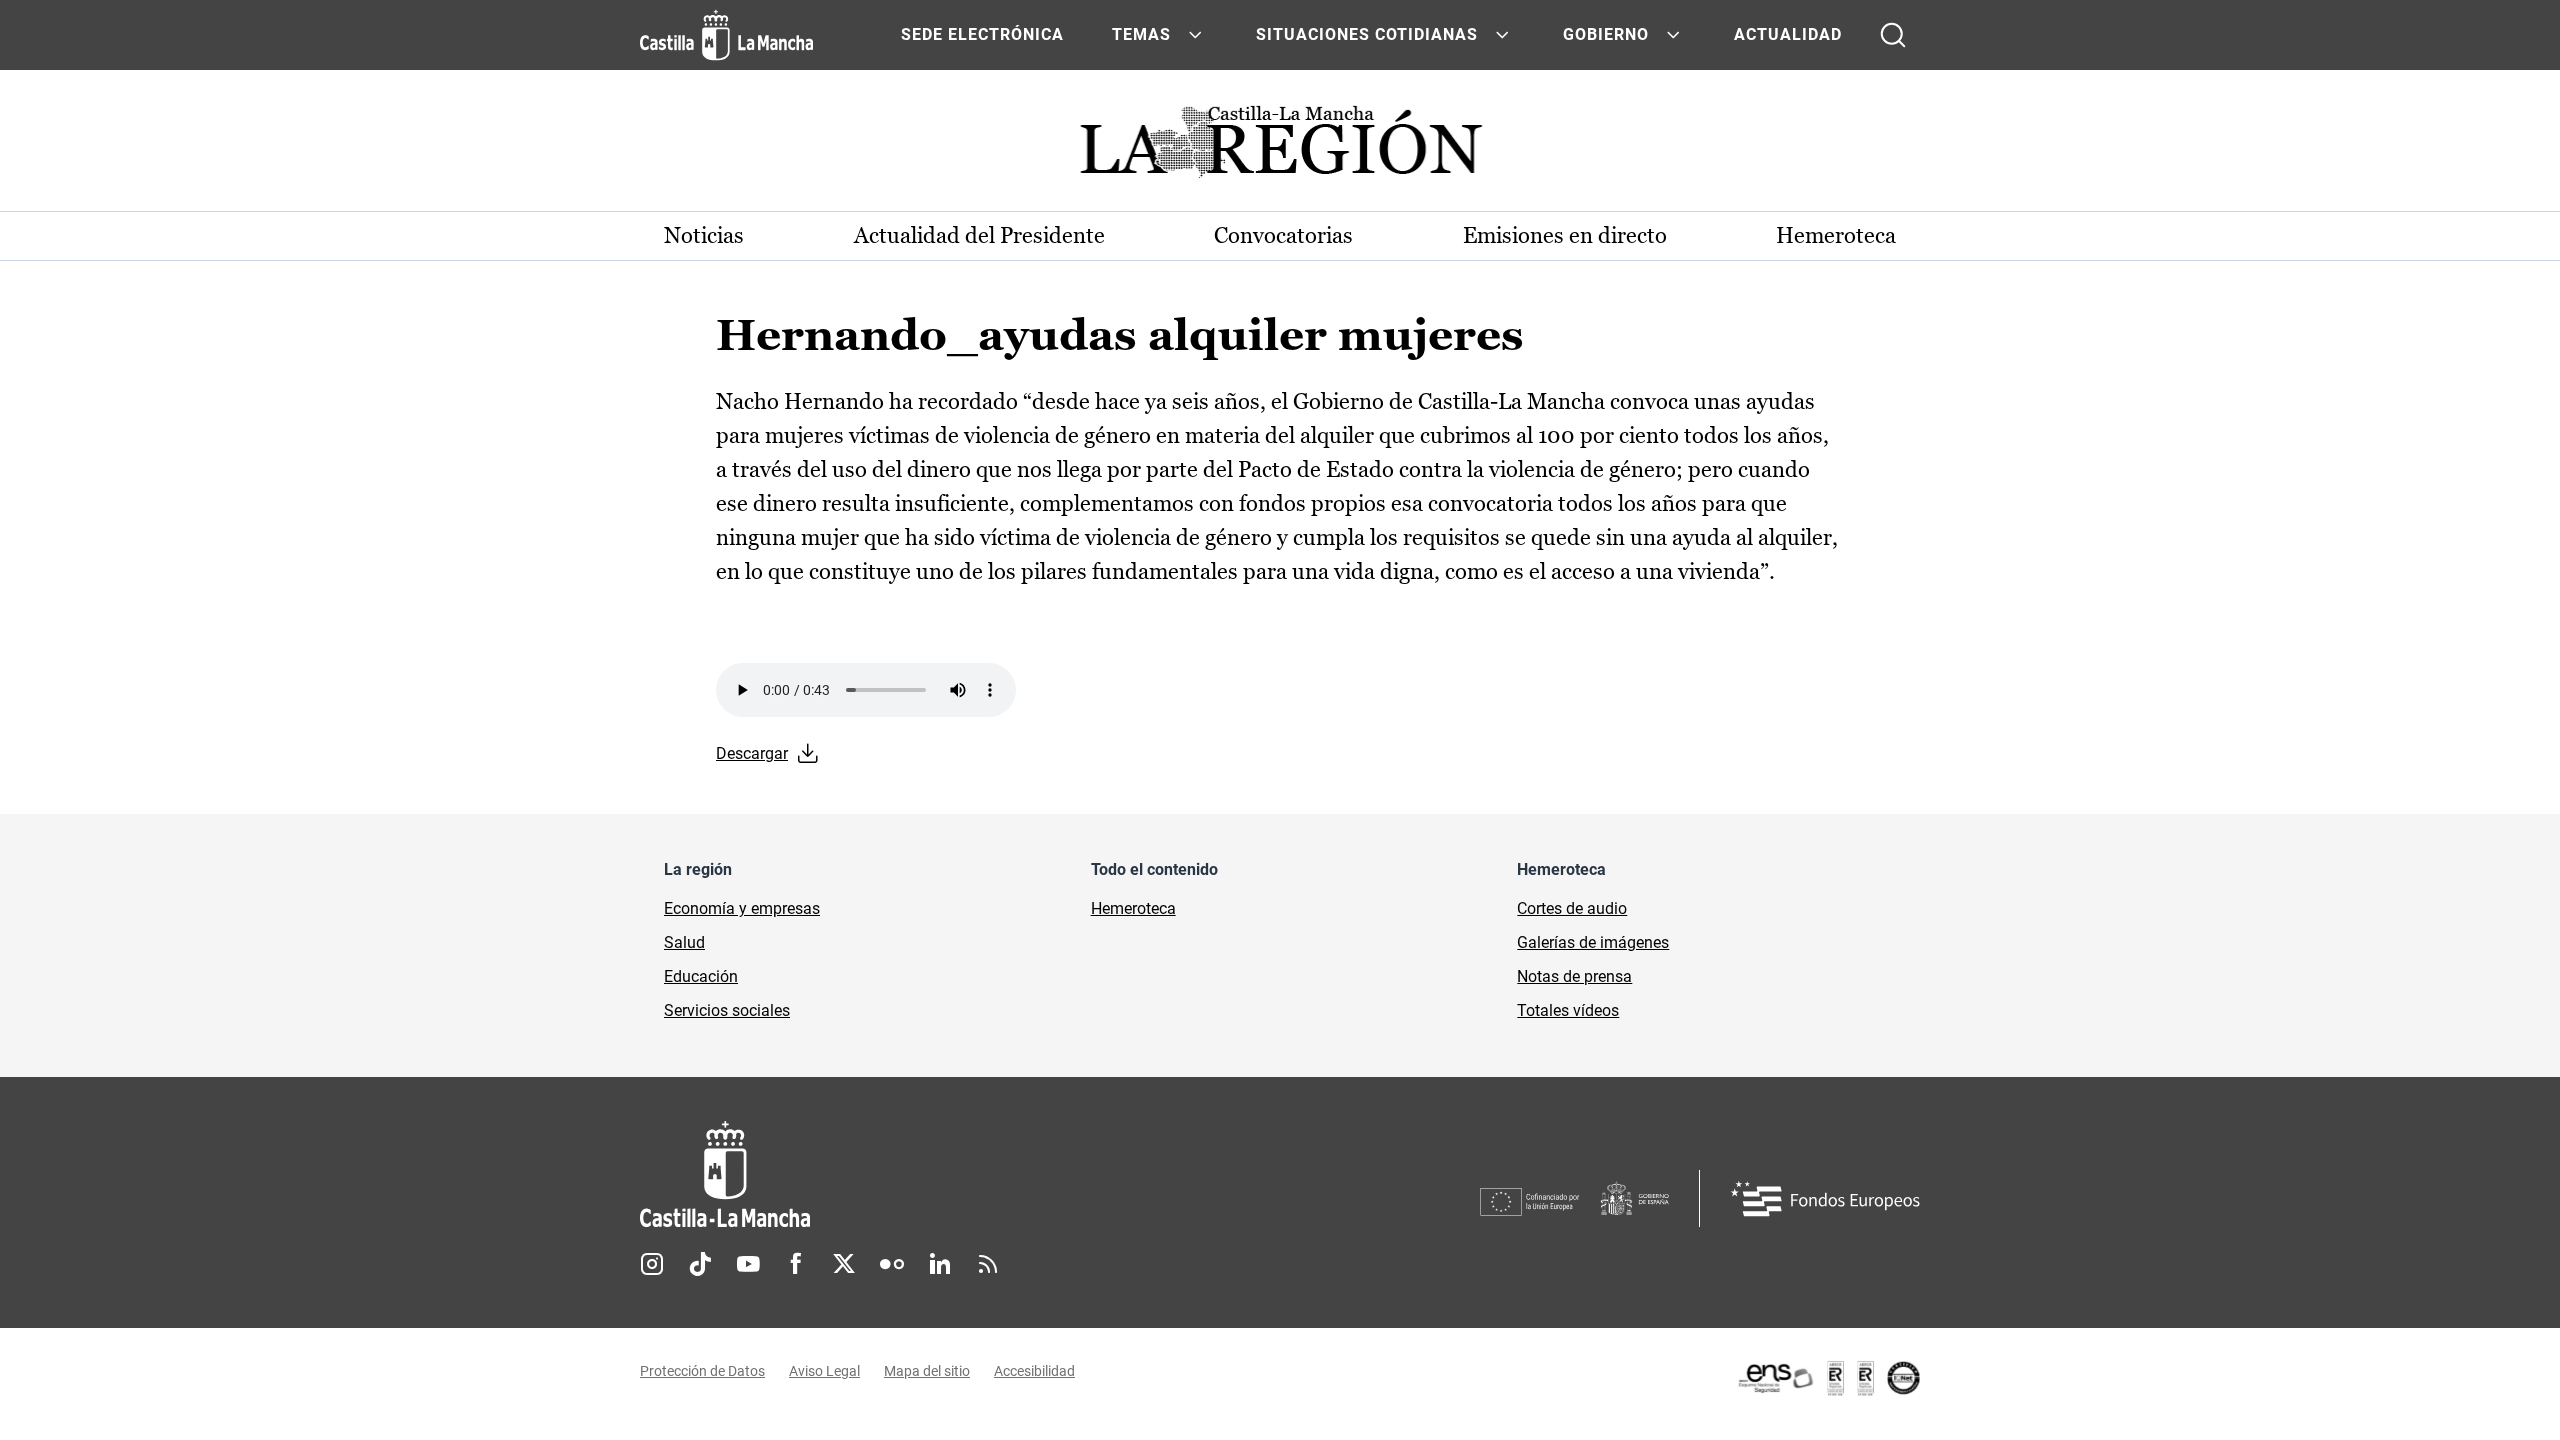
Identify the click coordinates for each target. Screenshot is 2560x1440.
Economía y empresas (742, 908)
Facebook (796, 1264)
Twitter (844, 1264)
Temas (1141, 34)
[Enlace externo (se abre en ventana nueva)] (1828, 1378)
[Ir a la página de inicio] (726, 35)
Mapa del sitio (927, 1371)
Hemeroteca (1836, 235)
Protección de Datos (702, 1371)
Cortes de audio (1572, 908)
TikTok (700, 1264)
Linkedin (940, 1264)
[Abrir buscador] (1893, 35)
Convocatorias (1283, 235)
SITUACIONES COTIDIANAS (1367, 34)
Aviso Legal (824, 1371)
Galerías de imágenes (1593, 942)
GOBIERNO (1606, 34)
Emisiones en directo (1565, 235)
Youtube (748, 1264)
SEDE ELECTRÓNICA (982, 34)
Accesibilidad (1034, 1371)
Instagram (652, 1264)
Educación (701, 976)
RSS (988, 1264)
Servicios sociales (727, 1010)
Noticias (704, 235)
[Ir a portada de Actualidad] (1280, 147)
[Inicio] (911, 1174)
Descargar (752, 753)
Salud (684, 942)
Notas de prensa (1574, 976)
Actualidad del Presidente (979, 235)
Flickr (892, 1264)
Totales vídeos (1568, 1010)
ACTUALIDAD (1788, 34)
